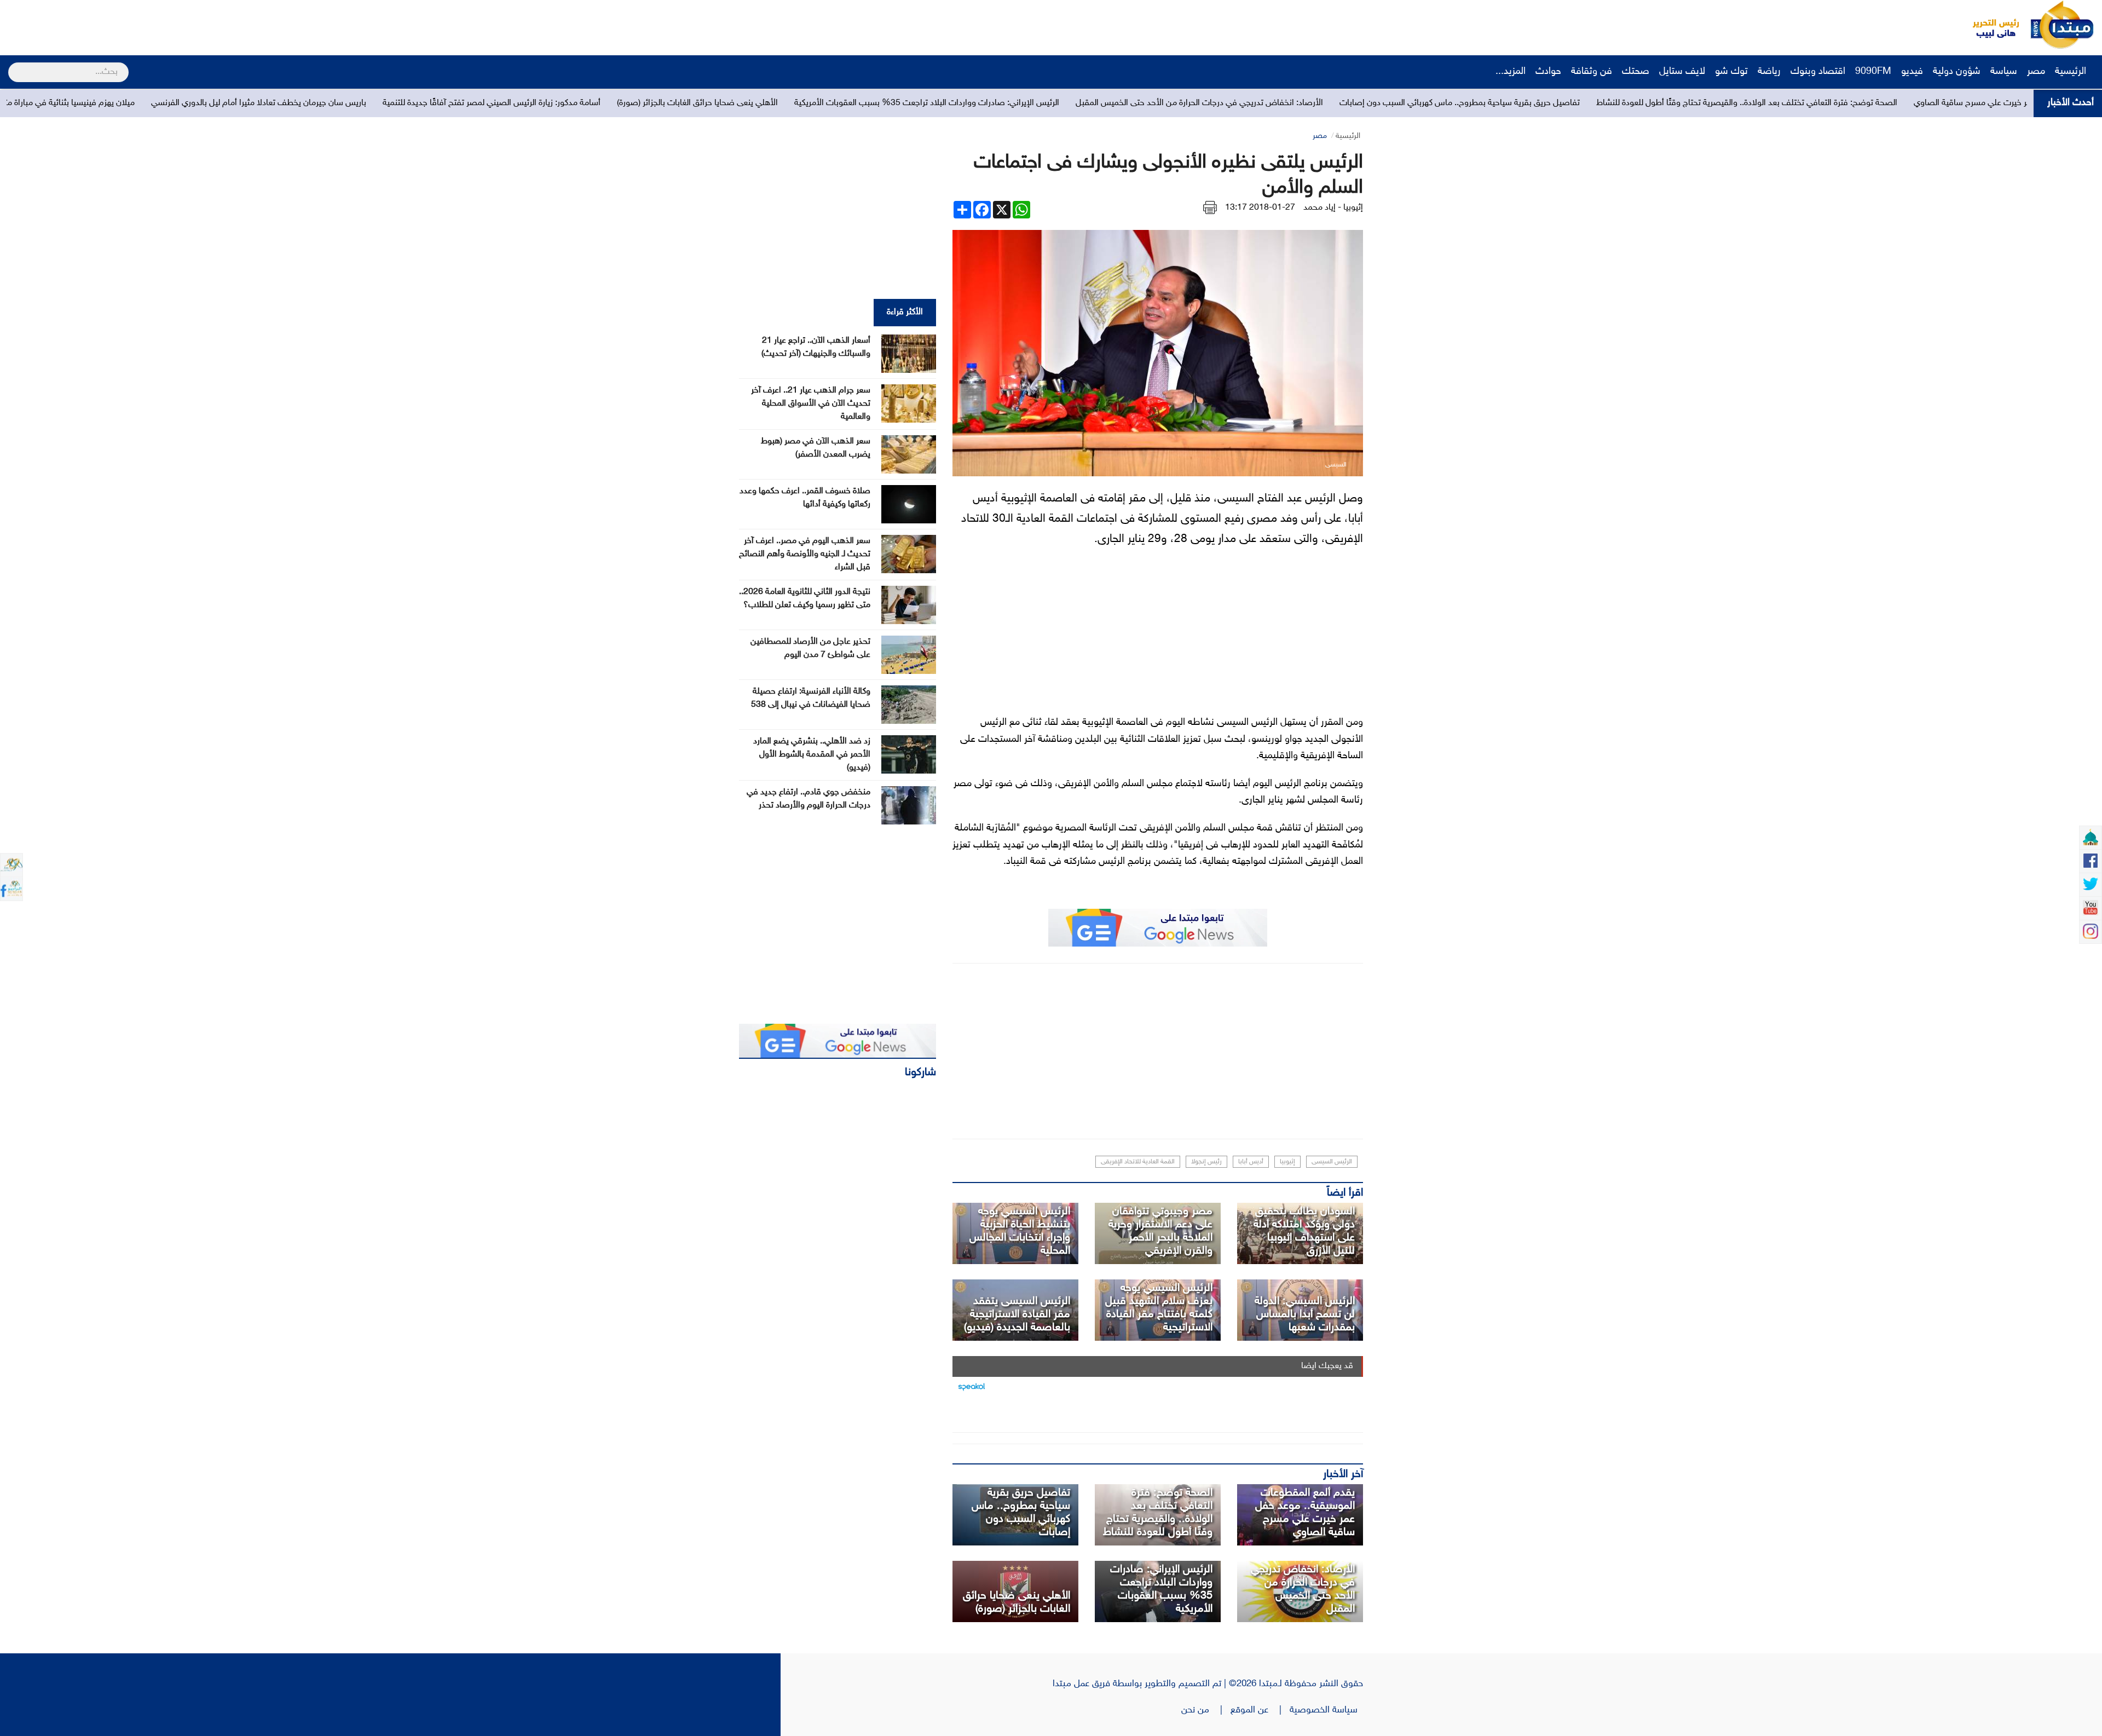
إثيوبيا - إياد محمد (1333, 208)
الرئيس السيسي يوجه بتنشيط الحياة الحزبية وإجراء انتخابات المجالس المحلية (1020, 1231)
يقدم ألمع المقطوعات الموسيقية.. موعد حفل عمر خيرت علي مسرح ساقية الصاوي (1305, 1513)
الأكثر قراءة (905, 312)
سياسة (2004, 72)
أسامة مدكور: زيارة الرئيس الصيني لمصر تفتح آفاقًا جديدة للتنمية (818, 103)
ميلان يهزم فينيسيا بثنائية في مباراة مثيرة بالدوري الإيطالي (362, 103)
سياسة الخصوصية (1326, 1710)
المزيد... (1511, 72)
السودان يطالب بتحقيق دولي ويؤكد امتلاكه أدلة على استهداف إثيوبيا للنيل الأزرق (1304, 1231)
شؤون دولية (1957, 72)
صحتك (1636, 72)
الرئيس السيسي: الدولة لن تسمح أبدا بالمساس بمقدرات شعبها (1305, 1314)
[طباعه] (1210, 208)
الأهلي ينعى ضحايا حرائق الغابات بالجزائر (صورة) (1024, 103)
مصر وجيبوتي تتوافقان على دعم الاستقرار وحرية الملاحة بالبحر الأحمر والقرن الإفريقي (1160, 1231)
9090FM (1873, 72)
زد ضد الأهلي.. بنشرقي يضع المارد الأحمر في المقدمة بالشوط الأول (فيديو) (812, 755)
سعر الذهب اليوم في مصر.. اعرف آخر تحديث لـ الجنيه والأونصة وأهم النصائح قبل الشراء (805, 554)
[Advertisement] (205, 25)
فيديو (1912, 72)
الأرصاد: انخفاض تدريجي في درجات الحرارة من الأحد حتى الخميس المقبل (1526, 103)
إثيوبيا (1287, 1162)
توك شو (1731, 72)
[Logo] (1990, 25)
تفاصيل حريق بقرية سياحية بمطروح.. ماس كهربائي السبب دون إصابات (1786, 103)
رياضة (1769, 72)
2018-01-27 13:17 (1260, 208)
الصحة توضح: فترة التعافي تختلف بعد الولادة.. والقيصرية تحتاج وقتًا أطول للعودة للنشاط (1158, 1513)
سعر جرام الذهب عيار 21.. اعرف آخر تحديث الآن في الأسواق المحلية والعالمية (811, 404)
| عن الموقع (1260, 1710)
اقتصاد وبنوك (1818, 72)
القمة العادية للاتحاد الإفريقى (1138, 1162)
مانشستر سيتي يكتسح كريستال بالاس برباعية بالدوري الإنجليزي (142, 103)
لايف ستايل (1682, 72)
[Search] (13, 65)
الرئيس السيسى (1332, 1162)
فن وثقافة (1592, 72)
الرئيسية (2072, 72)
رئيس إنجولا (1206, 1162)
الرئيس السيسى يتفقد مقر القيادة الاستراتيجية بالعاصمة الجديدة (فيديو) (1017, 1314)
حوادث (1548, 72)
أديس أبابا (1251, 1162)
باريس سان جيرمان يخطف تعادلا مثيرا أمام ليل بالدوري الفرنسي (585, 103)
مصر (2036, 72)
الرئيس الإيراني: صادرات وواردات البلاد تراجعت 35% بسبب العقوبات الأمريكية (1253, 103)
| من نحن (1206, 1710)
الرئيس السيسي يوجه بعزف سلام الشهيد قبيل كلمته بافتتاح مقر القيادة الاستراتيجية (1159, 1308)
